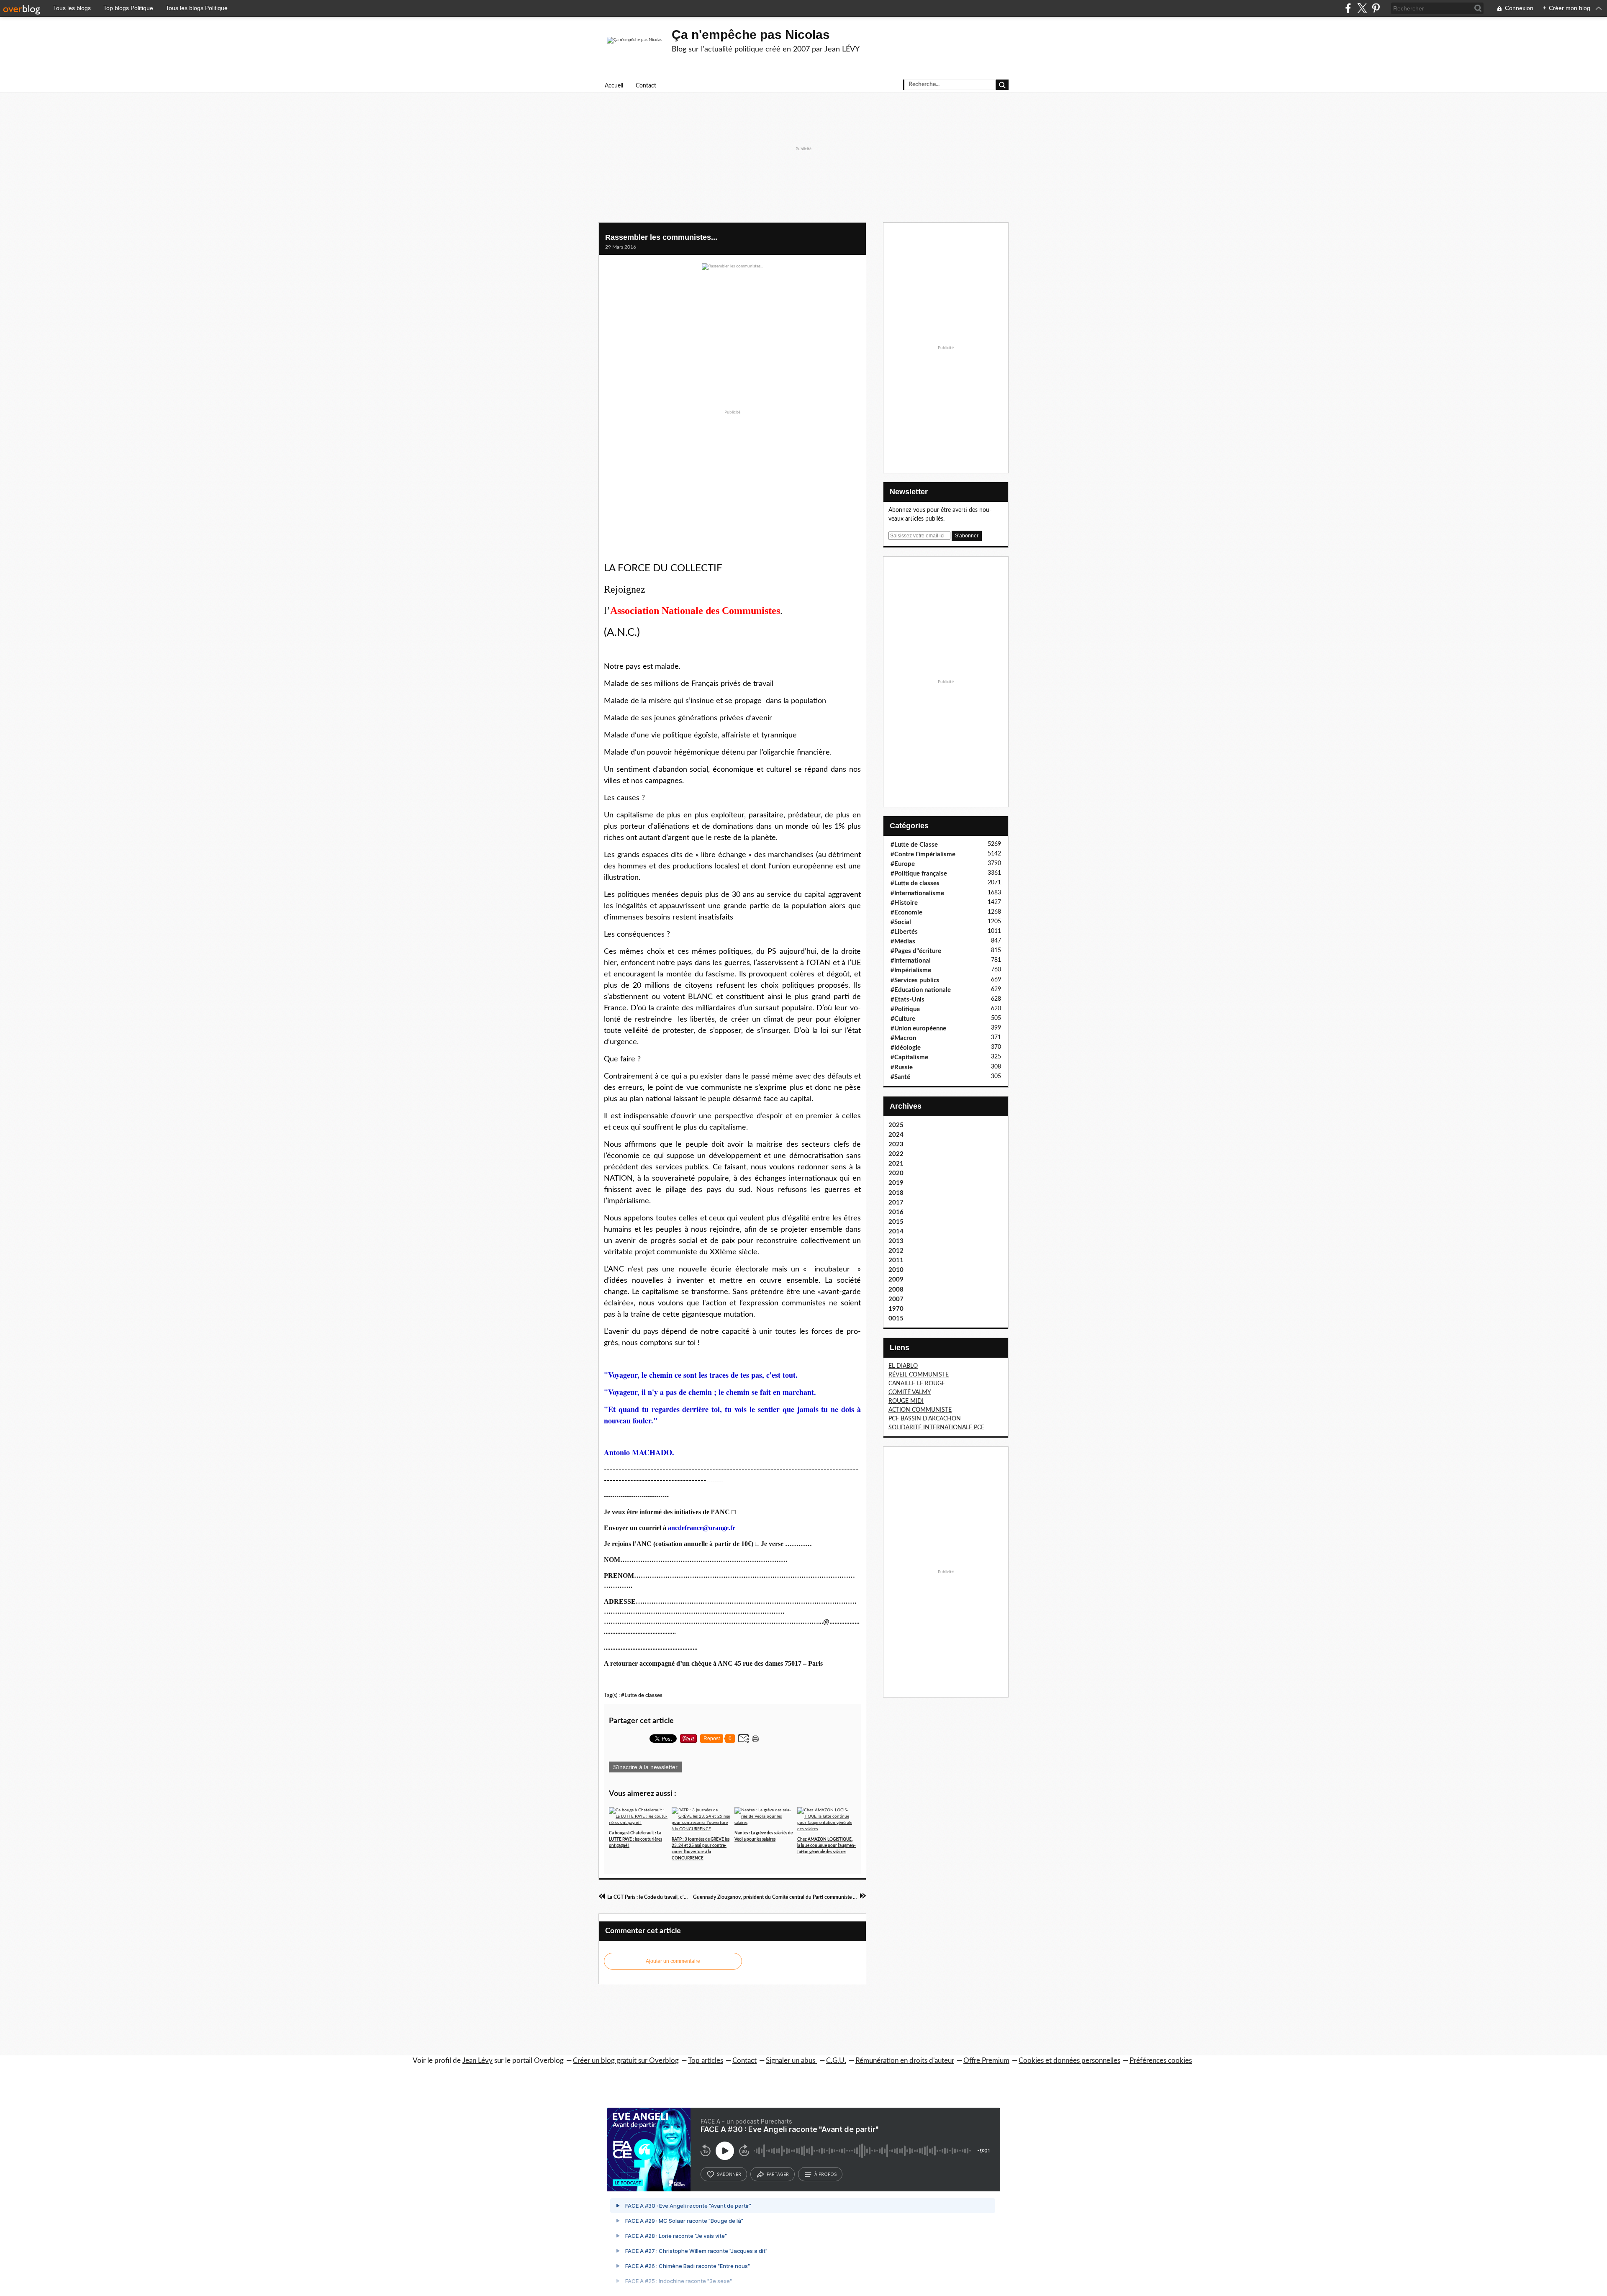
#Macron (903, 1038)
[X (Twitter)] (1362, 8)
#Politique (905, 1009)
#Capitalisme (909, 1057)
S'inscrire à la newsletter (645, 1767)
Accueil (614, 86)
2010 (896, 1270)
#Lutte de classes (642, 1695)
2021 (896, 1164)
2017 (896, 1203)
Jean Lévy (477, 2061)
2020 (896, 1173)
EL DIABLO (903, 1366)
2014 (896, 1231)
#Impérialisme (911, 970)
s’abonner (729, 2174)
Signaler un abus (791, 2061)
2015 (896, 1222)
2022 (896, 1154)
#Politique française (919, 874)
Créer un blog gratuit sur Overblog (626, 2061)
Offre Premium (986, 2061)
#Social (901, 922)
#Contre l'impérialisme (923, 854)
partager (778, 2174)
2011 (896, 1260)
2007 (896, 1299)
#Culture (903, 1019)
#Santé (900, 1077)
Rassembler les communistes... (661, 237)
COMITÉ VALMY (910, 1392)
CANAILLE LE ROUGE (917, 1384)
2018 (896, 1193)
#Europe (903, 864)
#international (911, 961)
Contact (646, 86)
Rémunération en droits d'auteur (905, 2061)
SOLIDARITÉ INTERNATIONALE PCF (936, 1428)
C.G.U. (836, 2061)
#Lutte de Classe (914, 845)
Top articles (706, 2061)
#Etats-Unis (907, 1000)
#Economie (906, 913)
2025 (896, 1125)
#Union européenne (918, 1029)
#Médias (903, 941)
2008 (896, 1290)
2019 (896, 1183)
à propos (825, 2174)
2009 (896, 1280)
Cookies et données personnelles (1069, 2061)
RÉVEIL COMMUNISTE (919, 1375)
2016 (896, 1212)
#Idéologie (906, 1048)
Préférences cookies (1161, 2061)
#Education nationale (921, 990)
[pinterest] (1376, 8)
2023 (896, 1144)
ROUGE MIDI (906, 1401)
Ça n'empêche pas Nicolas (751, 35)
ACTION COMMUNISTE (920, 1410)
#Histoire (904, 903)
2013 (896, 1241)
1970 (896, 1309)
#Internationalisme (917, 893)
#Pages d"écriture (916, 951)
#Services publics (915, 980)
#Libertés (904, 932)
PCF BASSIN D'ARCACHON (925, 1419)
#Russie (902, 1067)
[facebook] (1348, 8)
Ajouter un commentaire (673, 1961)
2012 (896, 1251)
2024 (896, 1135)
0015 (896, 1319)
